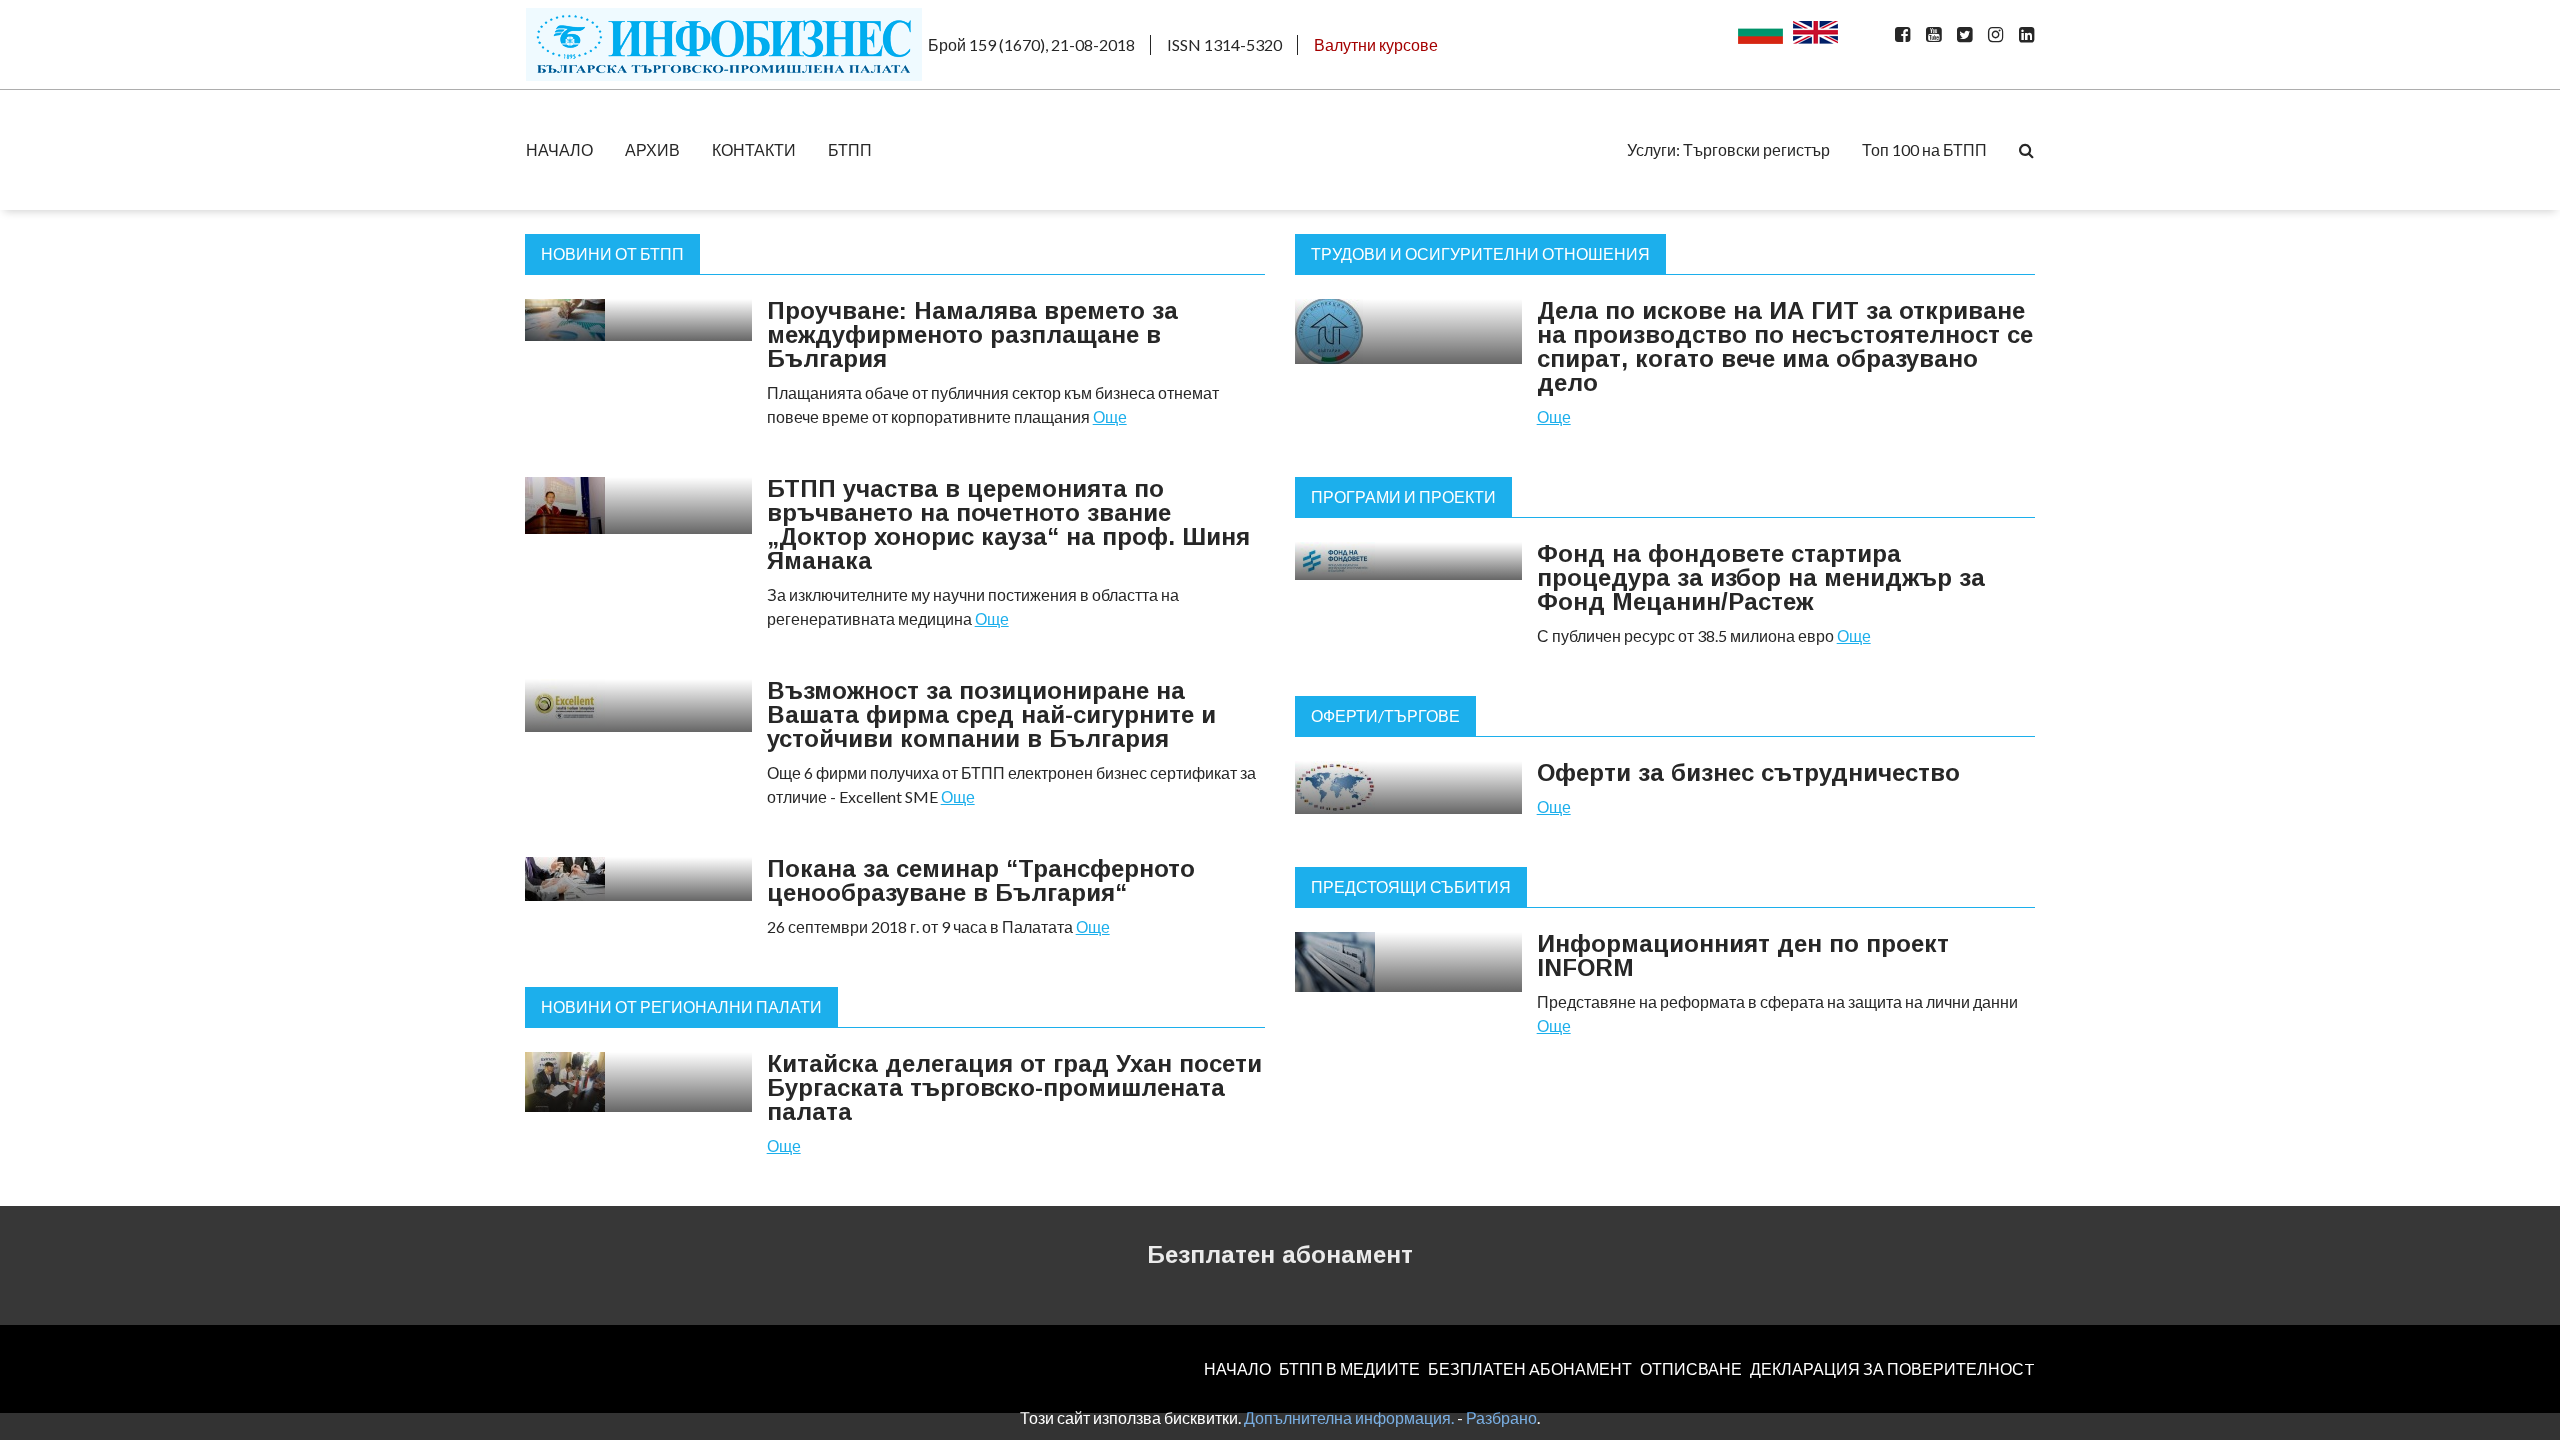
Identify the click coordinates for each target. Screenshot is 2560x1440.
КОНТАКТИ (754, 149)
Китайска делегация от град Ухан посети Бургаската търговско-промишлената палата (1014, 1087)
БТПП (850, 149)
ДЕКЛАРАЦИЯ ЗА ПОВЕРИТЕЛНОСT (1892, 1368)
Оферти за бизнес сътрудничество (1748, 772)
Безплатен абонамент (1280, 1254)
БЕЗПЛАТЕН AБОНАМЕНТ (1530, 1368)
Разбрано (1501, 1417)
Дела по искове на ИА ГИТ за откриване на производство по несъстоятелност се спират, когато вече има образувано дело (1785, 346)
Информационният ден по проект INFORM (1743, 955)
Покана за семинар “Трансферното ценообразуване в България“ (981, 880)
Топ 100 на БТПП (1924, 149)
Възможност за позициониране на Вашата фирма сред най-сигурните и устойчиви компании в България (991, 714)
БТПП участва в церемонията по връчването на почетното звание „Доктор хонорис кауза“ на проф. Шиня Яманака (1008, 524)
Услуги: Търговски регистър (1728, 149)
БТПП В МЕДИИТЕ (1349, 1368)
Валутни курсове (1376, 44)
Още (1110, 416)
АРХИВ (652, 149)
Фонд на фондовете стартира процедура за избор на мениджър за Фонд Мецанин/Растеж (1761, 577)
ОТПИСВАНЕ (1691, 1368)
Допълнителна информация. (1349, 1417)
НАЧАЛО (559, 149)
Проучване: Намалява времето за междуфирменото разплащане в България (972, 334)
